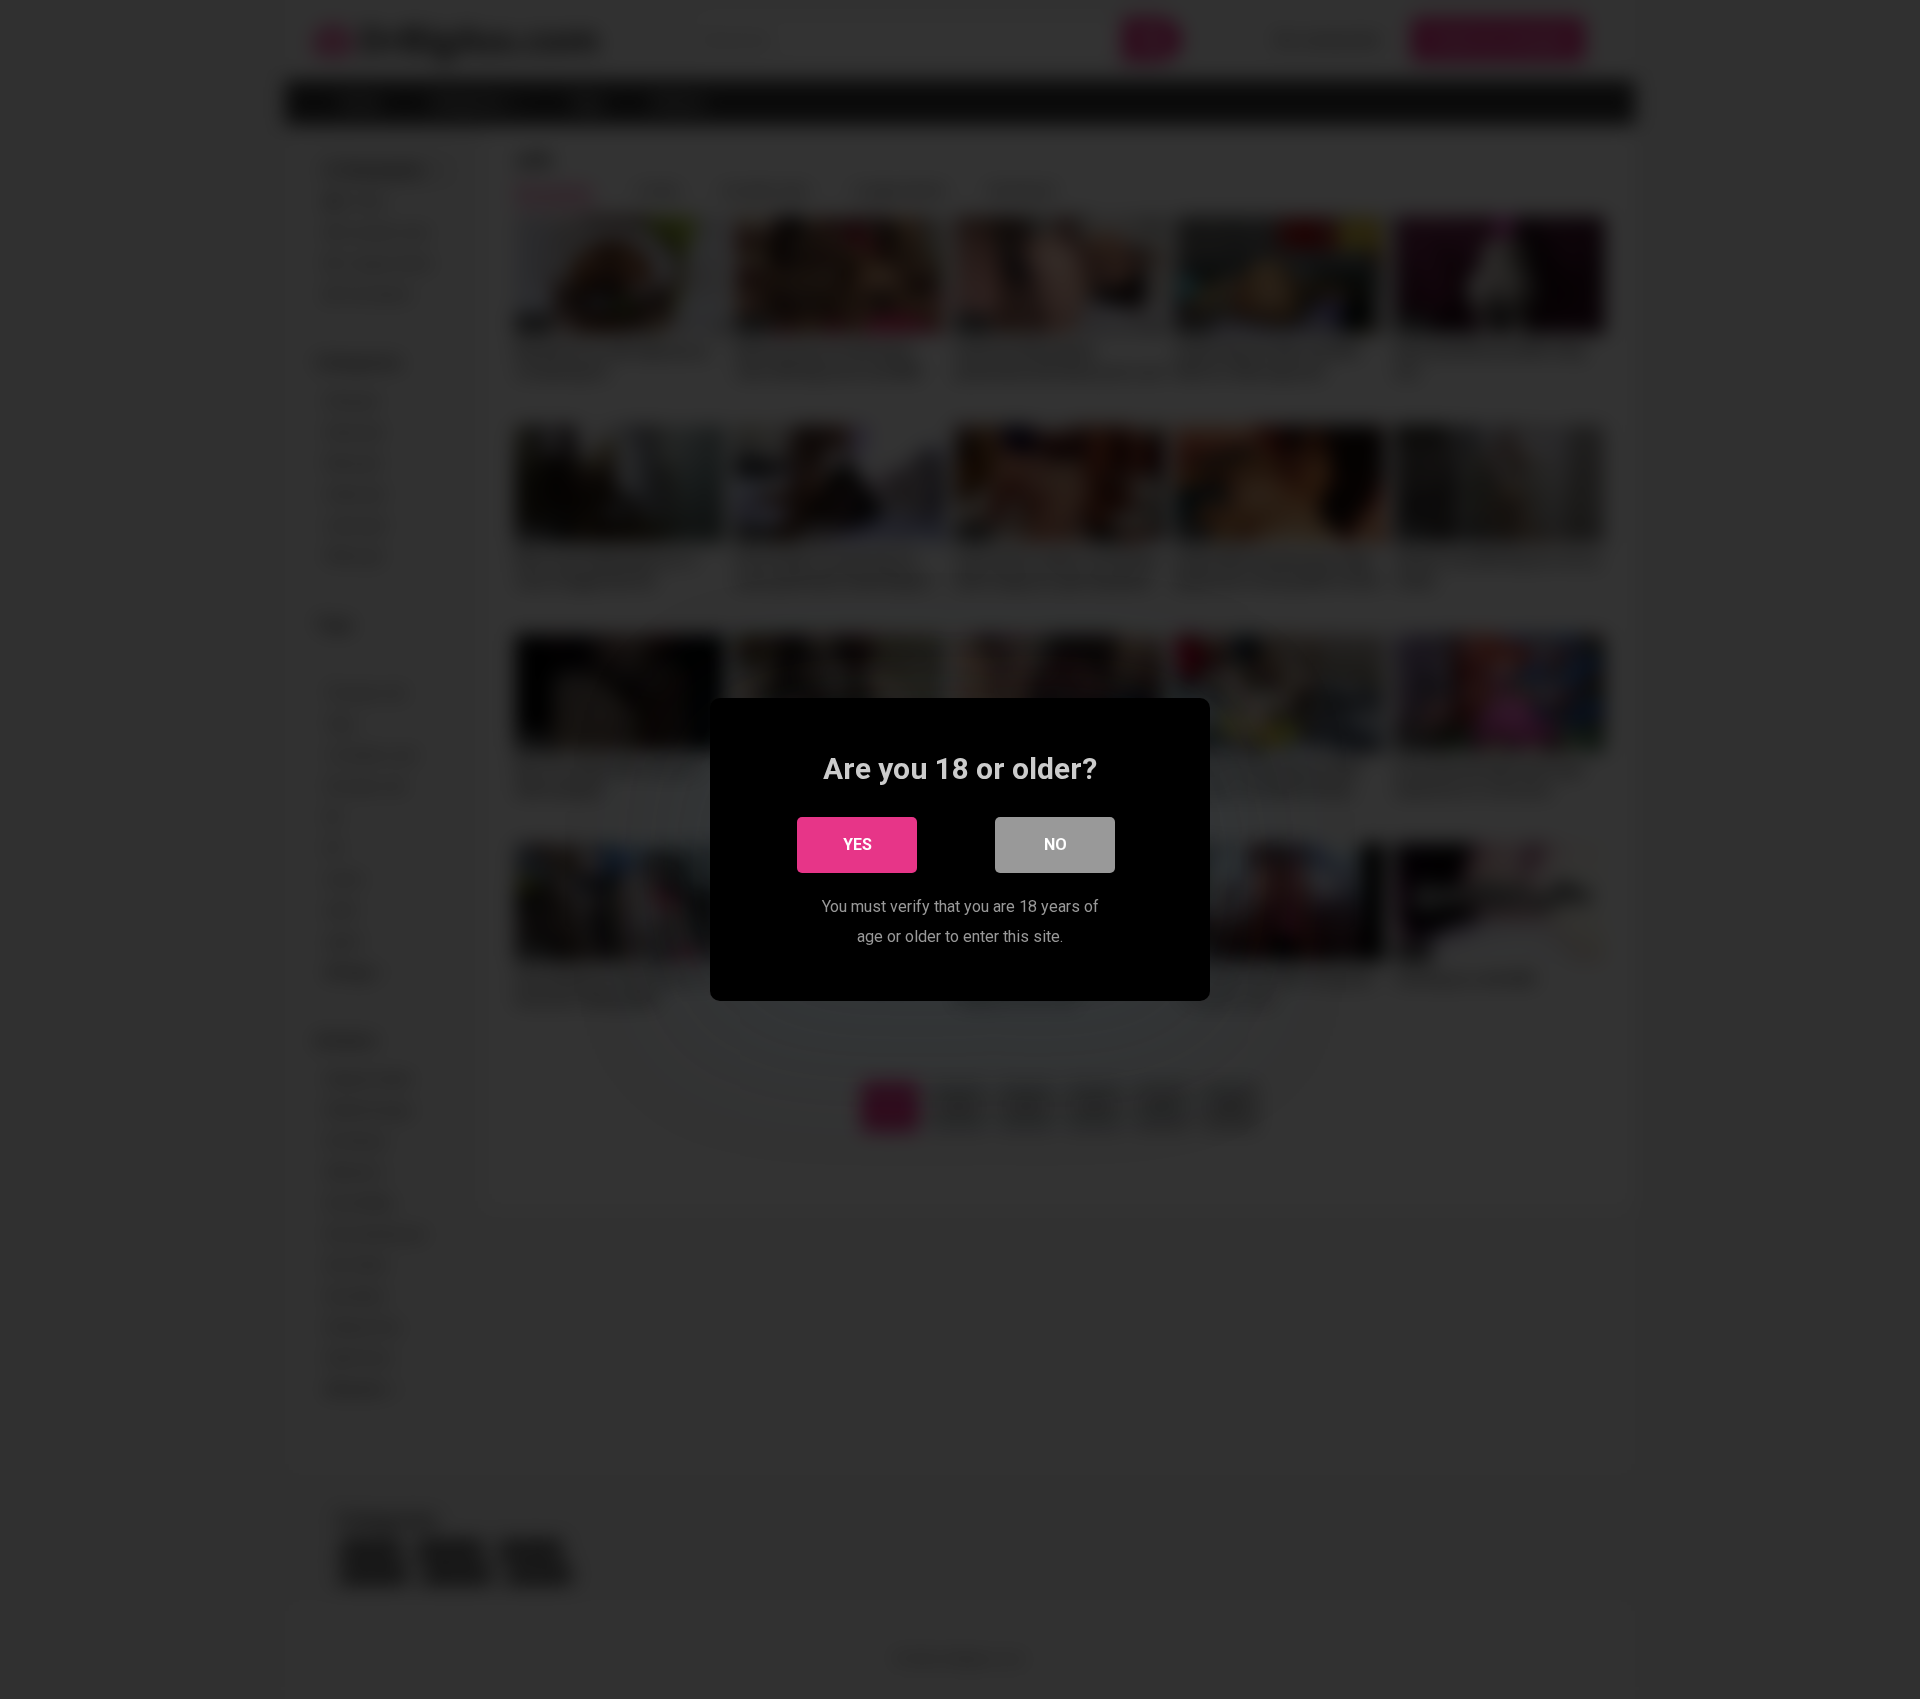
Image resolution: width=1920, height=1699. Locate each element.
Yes (857, 844)
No (1055, 844)
